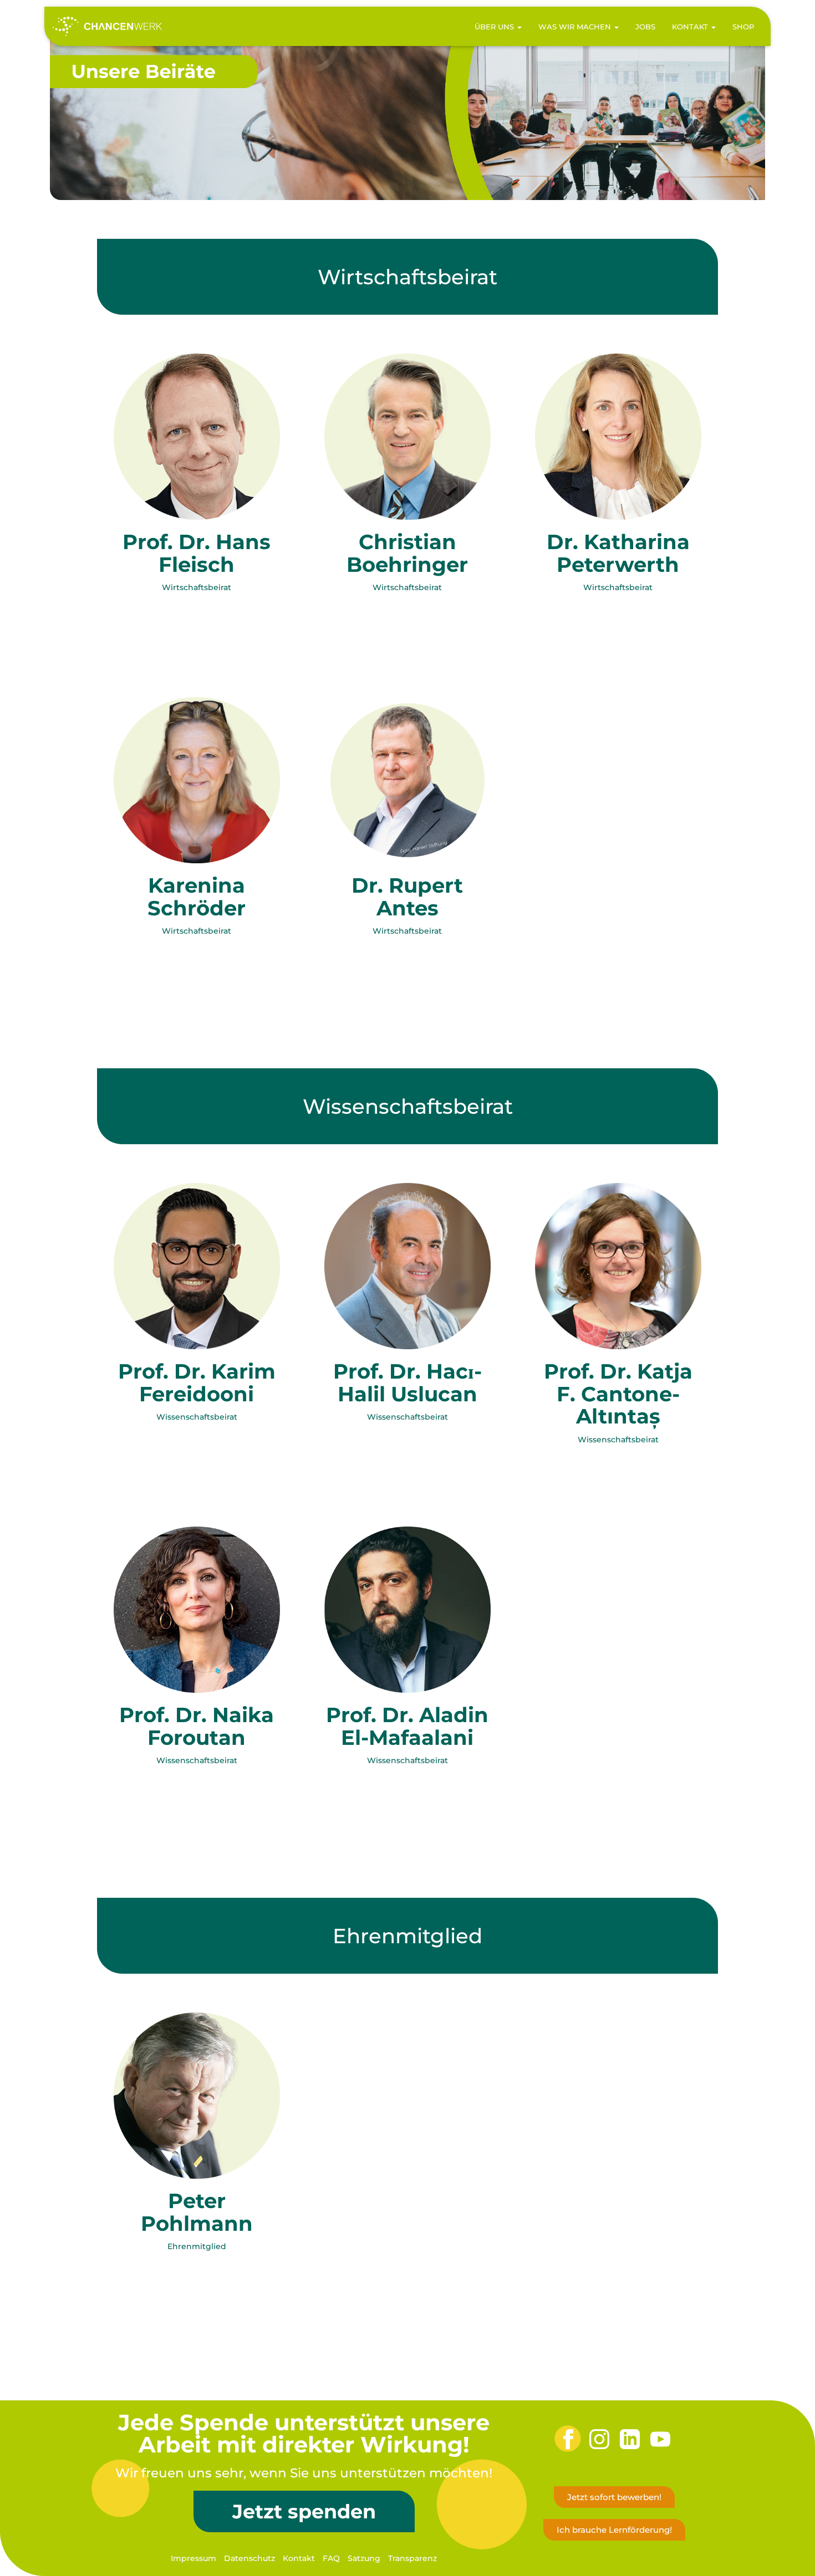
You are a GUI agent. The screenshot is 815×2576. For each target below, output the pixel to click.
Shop (743, 27)
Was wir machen (576, 27)
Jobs (645, 27)
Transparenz (412, 2558)
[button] (519, 27)
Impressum (193, 2558)
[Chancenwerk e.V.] (107, 27)
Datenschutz (249, 2558)
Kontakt (691, 27)
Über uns (495, 27)
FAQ (331, 2558)
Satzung (364, 2558)
